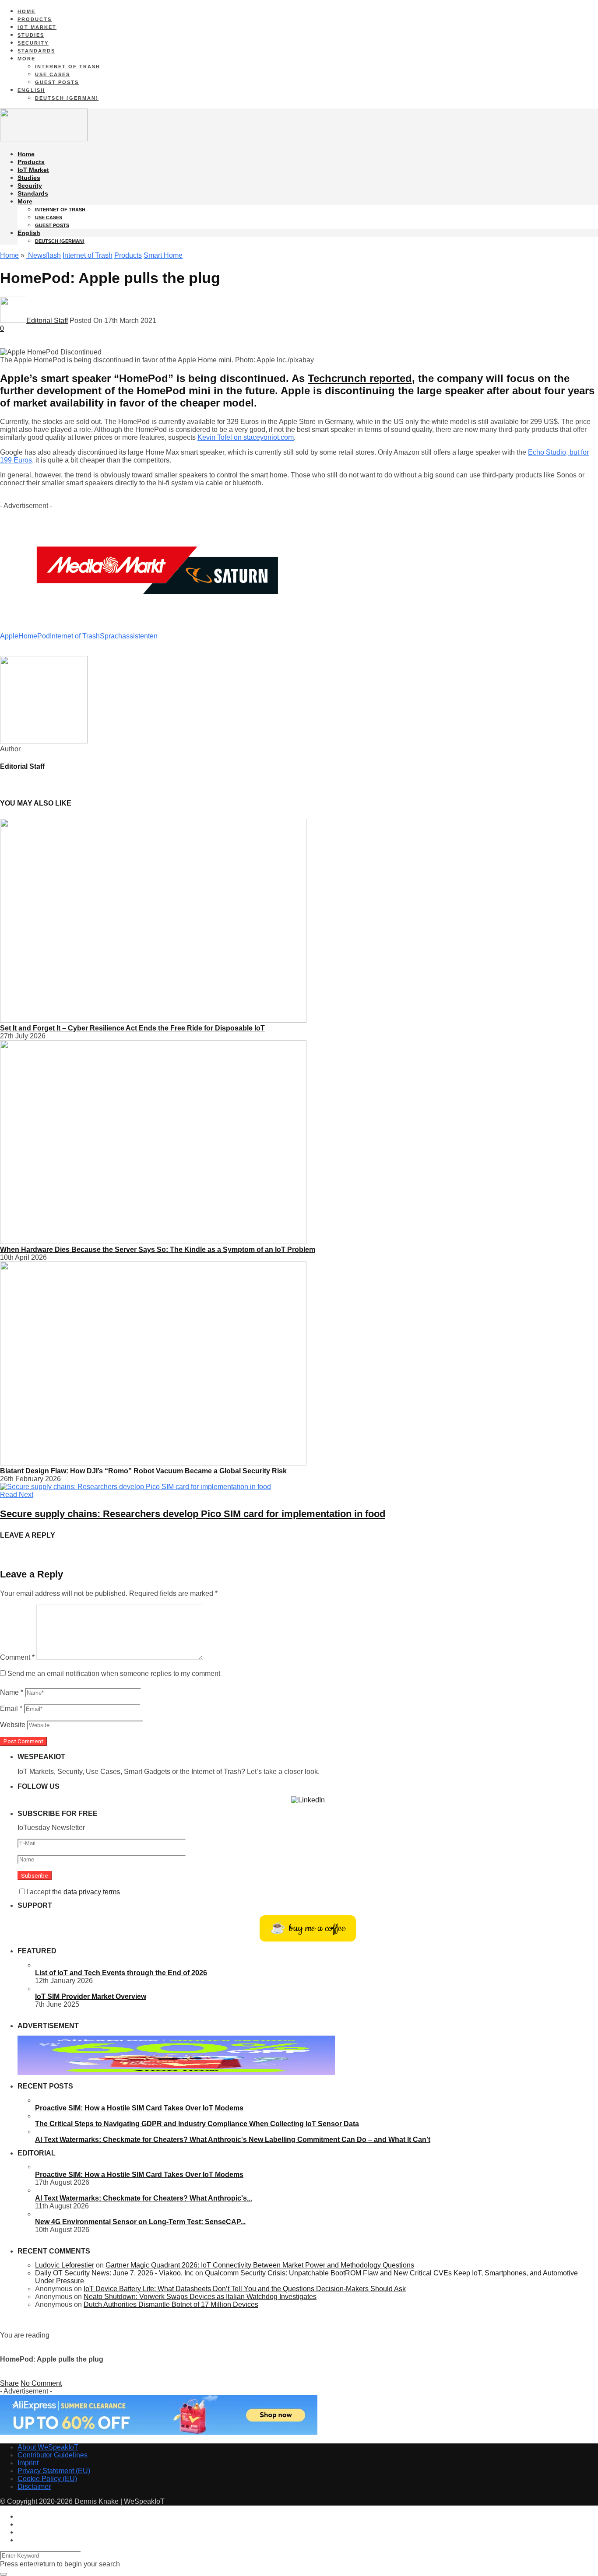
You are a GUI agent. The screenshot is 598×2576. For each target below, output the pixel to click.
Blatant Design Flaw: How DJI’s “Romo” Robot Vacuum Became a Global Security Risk (143, 1471)
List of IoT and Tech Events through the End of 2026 (121, 1973)
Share (9, 2383)
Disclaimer (34, 2487)
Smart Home (163, 255)
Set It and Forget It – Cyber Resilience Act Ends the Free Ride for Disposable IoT (132, 1028)
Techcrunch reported (360, 378)
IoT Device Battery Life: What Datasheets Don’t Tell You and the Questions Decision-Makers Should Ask (245, 2289)
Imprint (28, 2463)
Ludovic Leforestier (65, 2265)
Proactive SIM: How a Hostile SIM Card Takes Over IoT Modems (139, 2108)
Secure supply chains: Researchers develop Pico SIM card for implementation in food (193, 1514)
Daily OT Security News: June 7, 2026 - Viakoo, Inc (114, 2273)
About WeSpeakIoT (48, 2447)
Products (35, 19)
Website (13, 1725)
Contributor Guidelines (53, 2455)
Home (26, 11)
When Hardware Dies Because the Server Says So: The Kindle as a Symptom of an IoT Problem (158, 1249)
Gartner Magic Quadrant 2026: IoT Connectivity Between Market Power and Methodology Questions (260, 2265)
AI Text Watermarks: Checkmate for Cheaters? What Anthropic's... (144, 2198)
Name (12, 1692)
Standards (36, 51)
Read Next (17, 1495)
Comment (17, 1657)
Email (11, 1709)
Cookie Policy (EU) (47, 2479)
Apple (9, 636)
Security (33, 43)
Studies (31, 35)
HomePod (34, 636)
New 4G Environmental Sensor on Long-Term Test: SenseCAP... (140, 2222)
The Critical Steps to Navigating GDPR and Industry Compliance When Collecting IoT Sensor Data (197, 2124)
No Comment (41, 2383)
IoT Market (37, 27)
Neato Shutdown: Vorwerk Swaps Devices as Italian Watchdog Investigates (200, 2297)
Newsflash (44, 255)
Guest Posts (57, 82)
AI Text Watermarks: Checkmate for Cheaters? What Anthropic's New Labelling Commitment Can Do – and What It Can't (233, 2140)
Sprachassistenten (129, 636)
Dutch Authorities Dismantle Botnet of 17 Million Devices (171, 2304)
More (26, 59)
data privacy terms (92, 1892)
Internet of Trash (68, 67)
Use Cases (53, 74)
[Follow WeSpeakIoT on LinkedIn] (308, 1800)
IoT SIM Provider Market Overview (91, 1996)
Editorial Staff (47, 321)
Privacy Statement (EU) (54, 2471)
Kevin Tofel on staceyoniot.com (246, 437)
